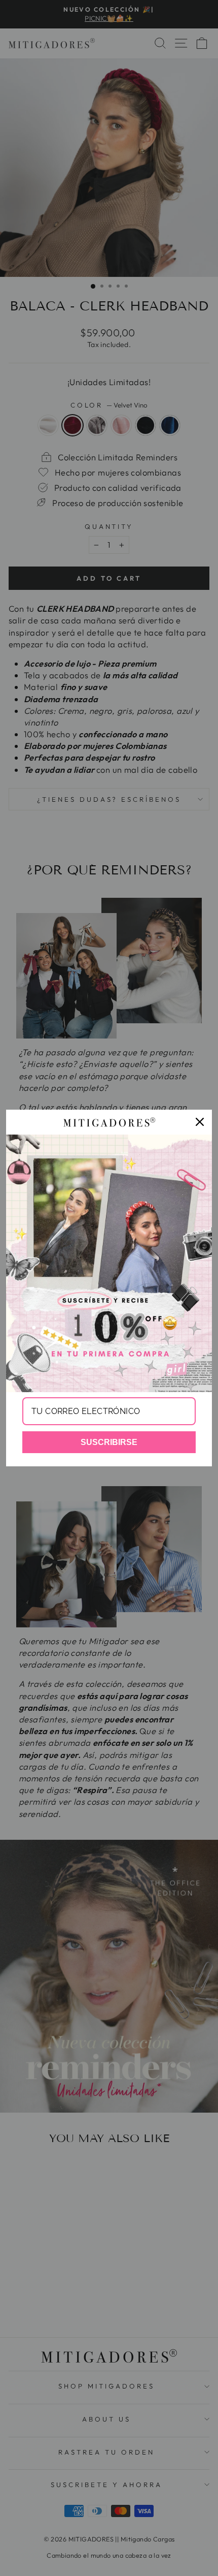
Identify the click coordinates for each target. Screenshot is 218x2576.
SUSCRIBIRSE (109, 1442)
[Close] (200, 1122)
